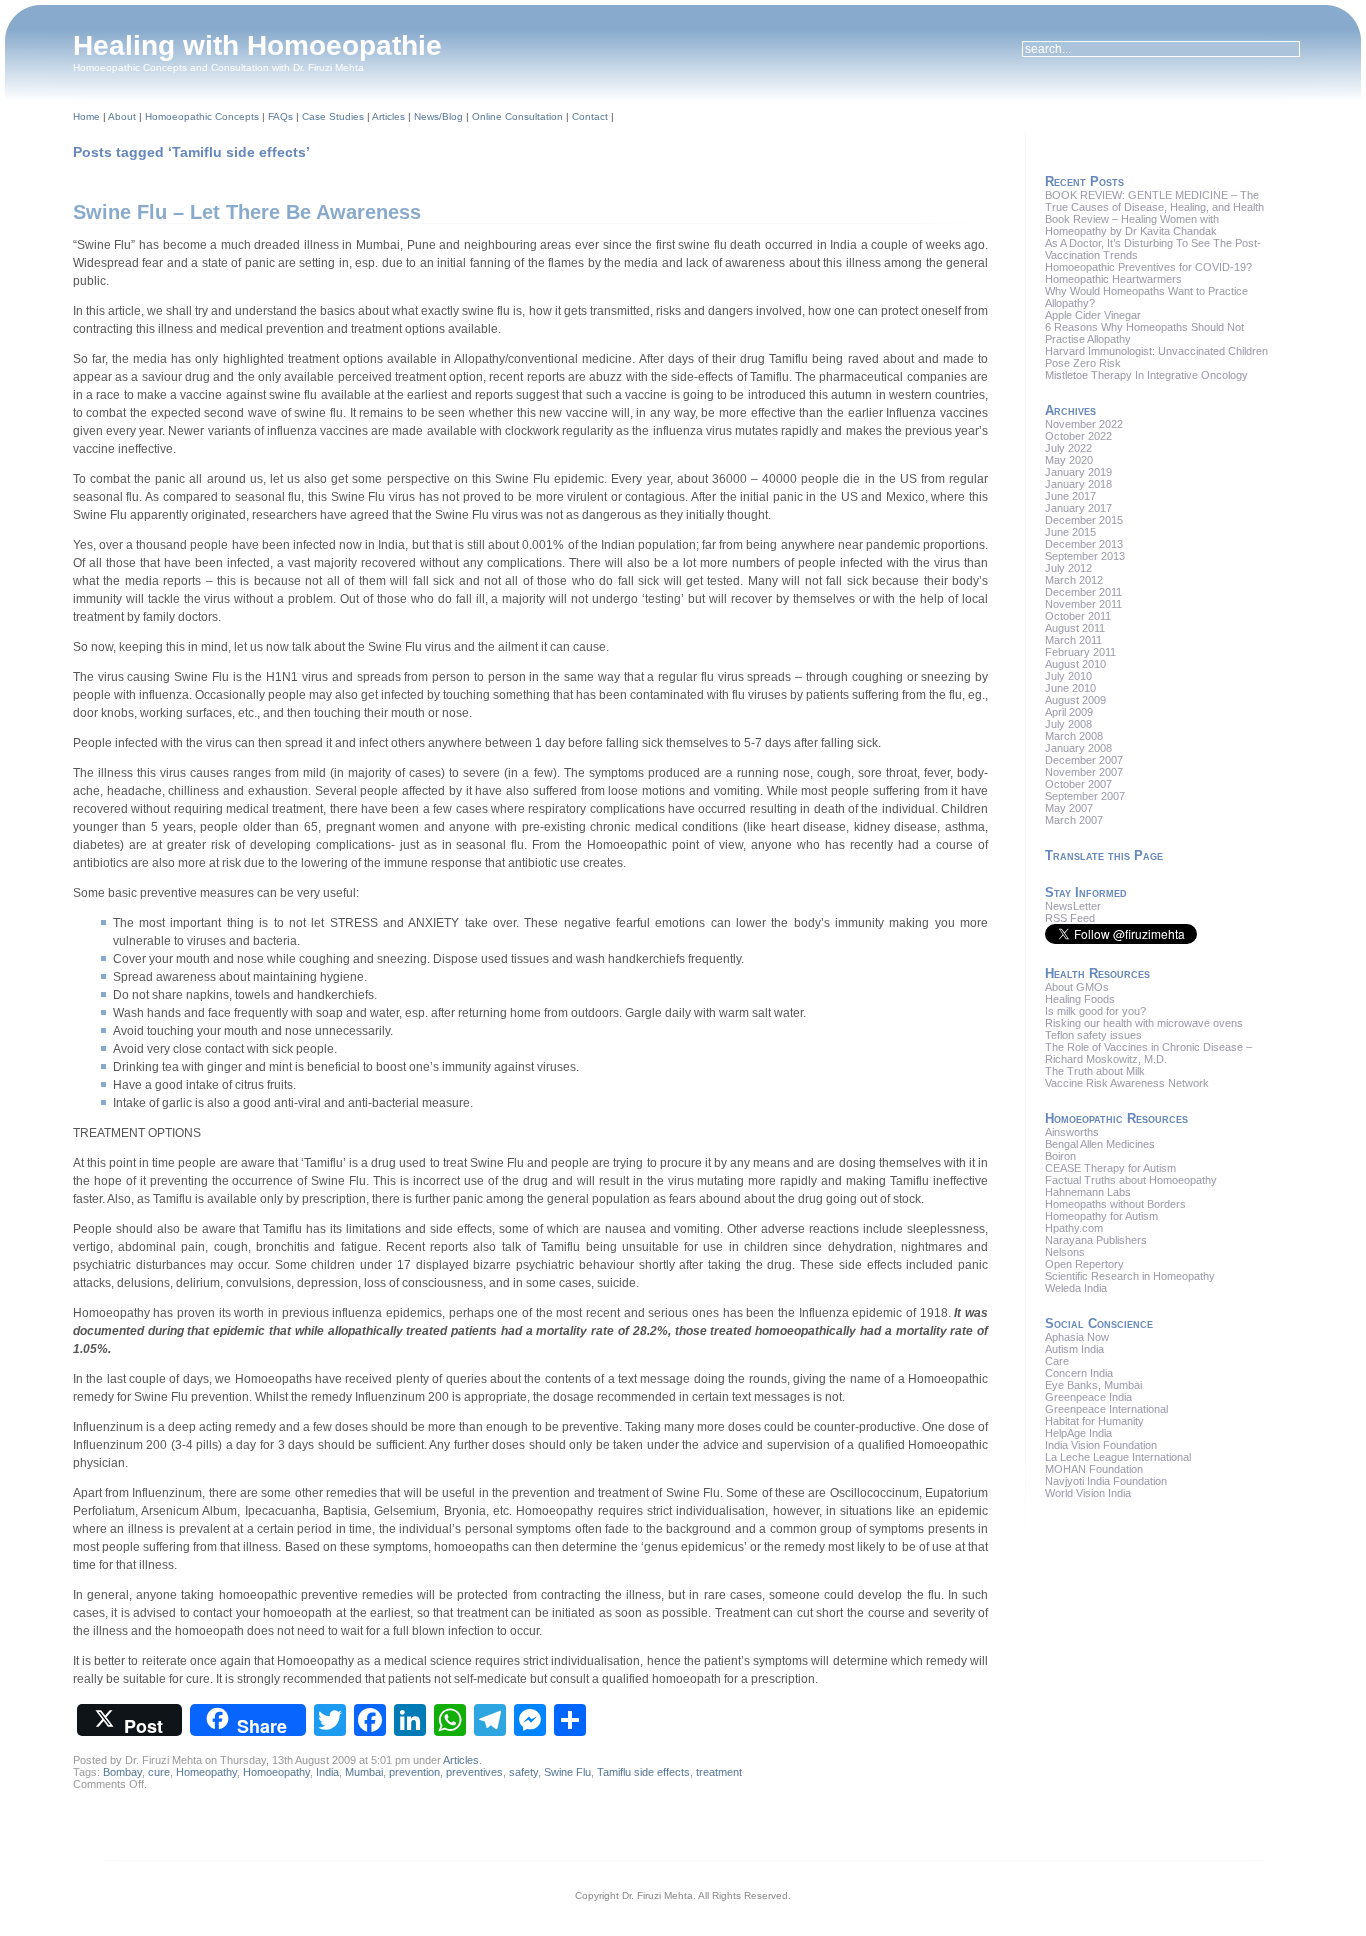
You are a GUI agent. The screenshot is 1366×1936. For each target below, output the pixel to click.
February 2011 (1080, 652)
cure (159, 1772)
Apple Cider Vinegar (1093, 315)
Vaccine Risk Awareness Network (1127, 1083)
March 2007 (1074, 820)
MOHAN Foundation (1094, 1469)
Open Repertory (1084, 1264)
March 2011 (1073, 640)
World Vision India (1088, 1493)
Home (86, 116)
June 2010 (1070, 688)
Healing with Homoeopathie (257, 45)
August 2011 (1075, 628)
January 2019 (1078, 472)
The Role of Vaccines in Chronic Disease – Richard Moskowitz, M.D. (1148, 1053)
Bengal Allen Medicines (1100, 1144)
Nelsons (1065, 1252)
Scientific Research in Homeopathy (1130, 1276)
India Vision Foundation (1101, 1445)
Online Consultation (517, 116)
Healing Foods (1080, 999)
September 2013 (1085, 556)
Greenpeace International (1106, 1409)
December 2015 (1084, 520)
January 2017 (1078, 508)
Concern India (1079, 1373)
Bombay (122, 1772)
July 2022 (1068, 448)
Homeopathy (206, 1772)
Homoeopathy (276, 1772)
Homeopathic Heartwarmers (1113, 279)
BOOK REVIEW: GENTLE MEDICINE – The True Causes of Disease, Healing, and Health (1154, 201)
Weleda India (1076, 1288)
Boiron (1060, 1156)
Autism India (1074, 1349)
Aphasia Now (1077, 1337)
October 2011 (1078, 616)
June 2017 (1070, 496)
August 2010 (1075, 664)
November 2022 (1084, 424)
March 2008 (1074, 736)
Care (1057, 1361)
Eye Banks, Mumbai (1093, 1385)
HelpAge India (1078, 1433)
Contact (590, 116)
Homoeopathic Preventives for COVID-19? (1148, 267)
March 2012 (1074, 580)
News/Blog (438, 116)
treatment (719, 1772)
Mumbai (364, 1772)
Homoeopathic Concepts (202, 116)
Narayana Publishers (1096, 1240)
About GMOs (1077, 987)
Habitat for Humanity (1094, 1421)
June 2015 (1070, 532)
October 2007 (1078, 784)
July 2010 (1068, 676)
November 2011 (1083, 604)
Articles (388, 116)
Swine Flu (567, 1772)
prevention (414, 1772)
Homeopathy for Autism (1101, 1216)
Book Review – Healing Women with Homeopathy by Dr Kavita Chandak (1132, 225)
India (327, 1772)
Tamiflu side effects (643, 1772)
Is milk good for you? (1095, 1011)
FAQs (280, 116)
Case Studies (333, 116)
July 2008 (1068, 724)
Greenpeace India (1088, 1397)
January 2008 (1078, 748)
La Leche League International (1118, 1457)
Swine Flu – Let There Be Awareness (247, 212)
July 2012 (1068, 568)
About (122, 116)
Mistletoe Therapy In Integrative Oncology (1146, 375)
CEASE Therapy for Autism (1110, 1168)
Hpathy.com (1074, 1228)
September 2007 (1085, 796)
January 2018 (1078, 484)
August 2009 (1075, 700)
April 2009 (1069, 712)
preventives (474, 1772)
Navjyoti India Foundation (1106, 1481)
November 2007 (1084, 772)
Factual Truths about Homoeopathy (1131, 1180)
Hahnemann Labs (1088, 1192)
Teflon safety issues (1093, 1035)
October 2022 (1078, 436)
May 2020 (1069, 460)
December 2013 (1084, 544)
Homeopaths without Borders (1115, 1204)
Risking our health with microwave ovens (1144, 1023)
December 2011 (1083, 592)
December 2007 (1084, 760)
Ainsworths (1072, 1132)
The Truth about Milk (1095, 1071)
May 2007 (1069, 808)
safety (523, 1772)
